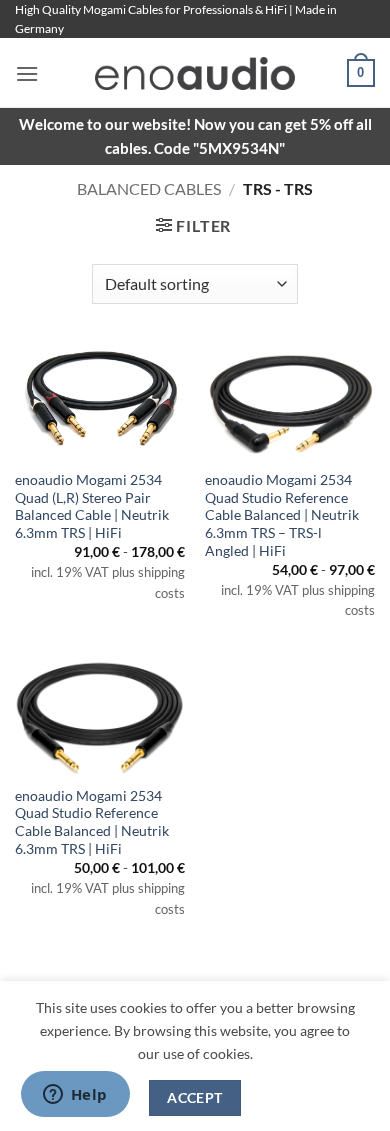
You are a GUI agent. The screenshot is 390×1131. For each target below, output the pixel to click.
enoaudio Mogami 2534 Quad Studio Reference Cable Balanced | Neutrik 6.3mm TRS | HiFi (92, 822)
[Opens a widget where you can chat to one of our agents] (75, 1096)
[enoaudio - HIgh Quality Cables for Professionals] (195, 73)
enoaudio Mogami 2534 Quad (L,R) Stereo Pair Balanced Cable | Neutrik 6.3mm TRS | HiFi (92, 506)
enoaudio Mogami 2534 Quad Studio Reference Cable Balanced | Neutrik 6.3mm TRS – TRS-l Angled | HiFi (282, 515)
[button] (27, 73)
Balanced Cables (149, 188)
